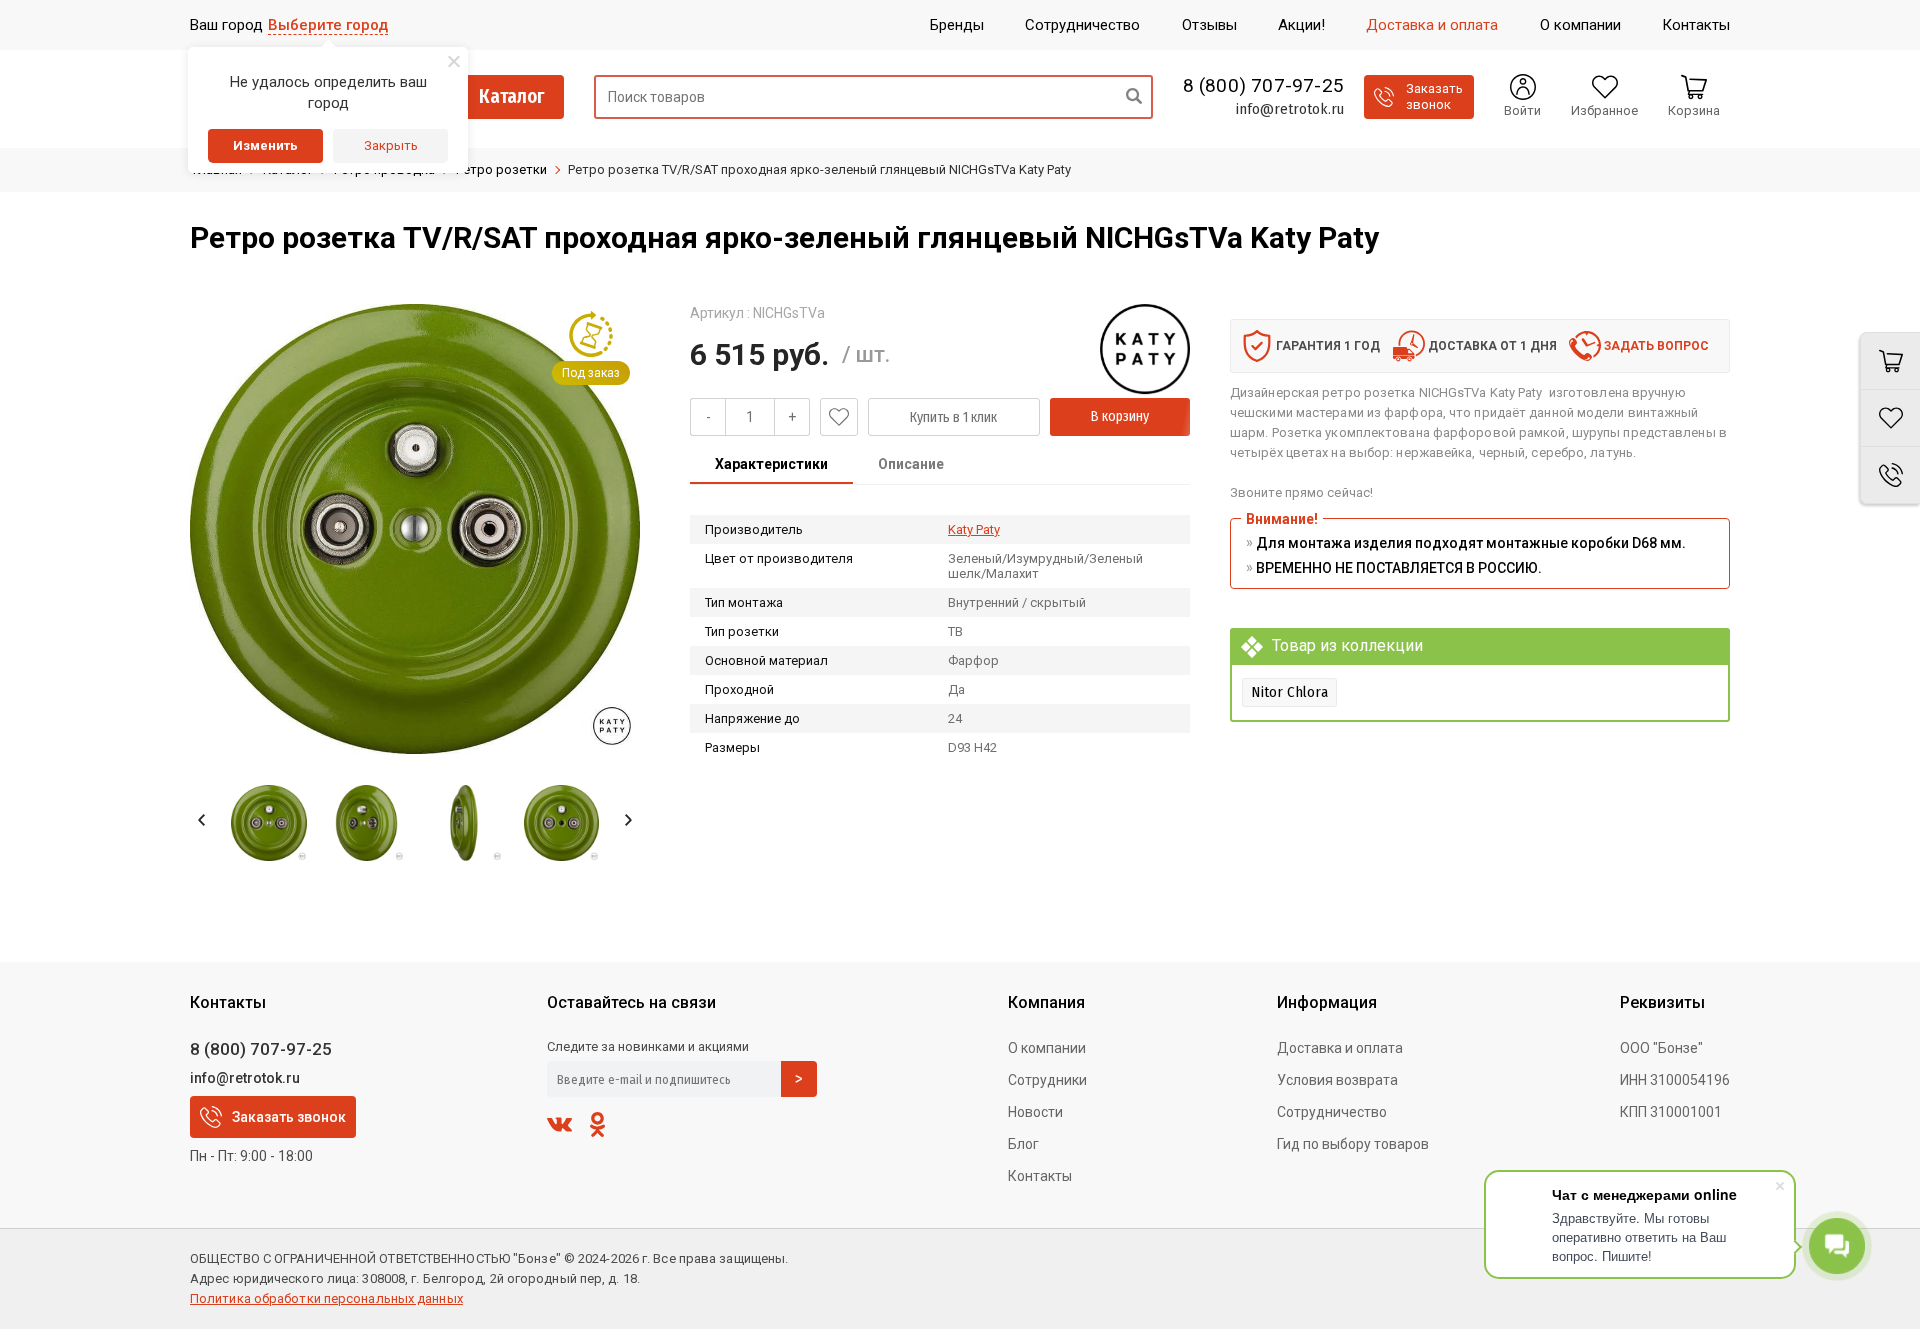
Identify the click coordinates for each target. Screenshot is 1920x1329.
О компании (1047, 1048)
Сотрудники (1047, 1080)
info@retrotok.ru (1289, 109)
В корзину (1120, 416)
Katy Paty (974, 529)
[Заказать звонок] (1890, 475)
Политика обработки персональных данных (326, 1298)
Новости (1035, 1112)
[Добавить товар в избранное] (839, 417)
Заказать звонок (289, 1117)
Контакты (1040, 1176)
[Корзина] (1890, 361)
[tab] (771, 466)
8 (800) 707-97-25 (1263, 86)
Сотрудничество (1332, 1112)
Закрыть (391, 145)
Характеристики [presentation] (771, 464)
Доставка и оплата (1340, 1048)
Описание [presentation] (911, 464)
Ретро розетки (501, 169)
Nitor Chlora (1289, 692)
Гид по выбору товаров (1353, 1144)
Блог (1023, 1144)
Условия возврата (1337, 1080)
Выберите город (328, 25)
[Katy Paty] (1145, 349)
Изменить (265, 145)
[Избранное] (1890, 418)
